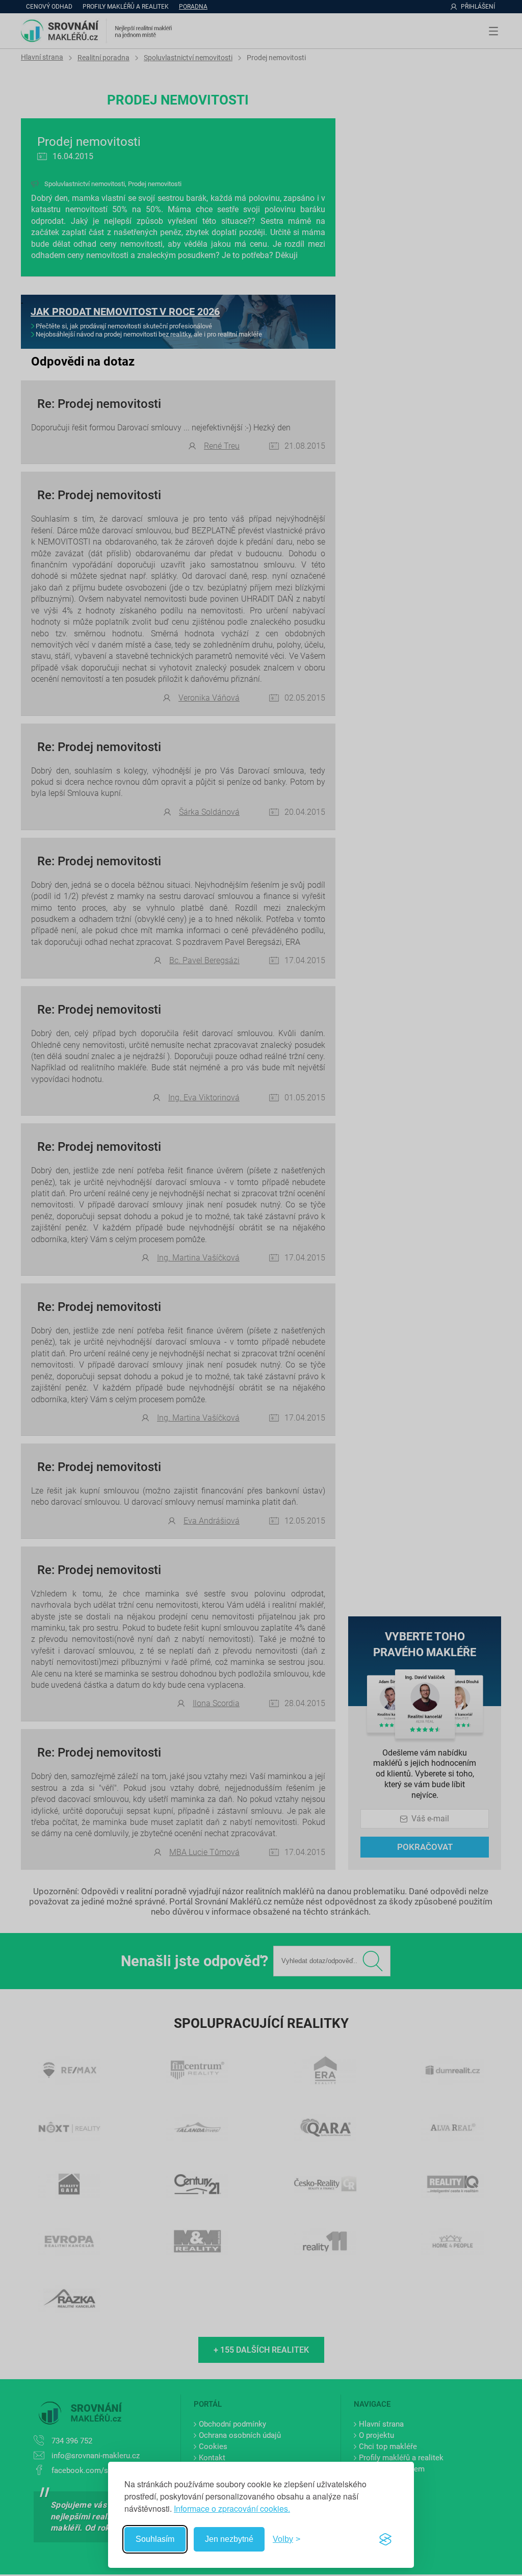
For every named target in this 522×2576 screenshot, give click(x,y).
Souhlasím (155, 2539)
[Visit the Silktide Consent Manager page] (385, 2539)
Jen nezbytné (229, 2539)
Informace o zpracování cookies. (232, 2508)
